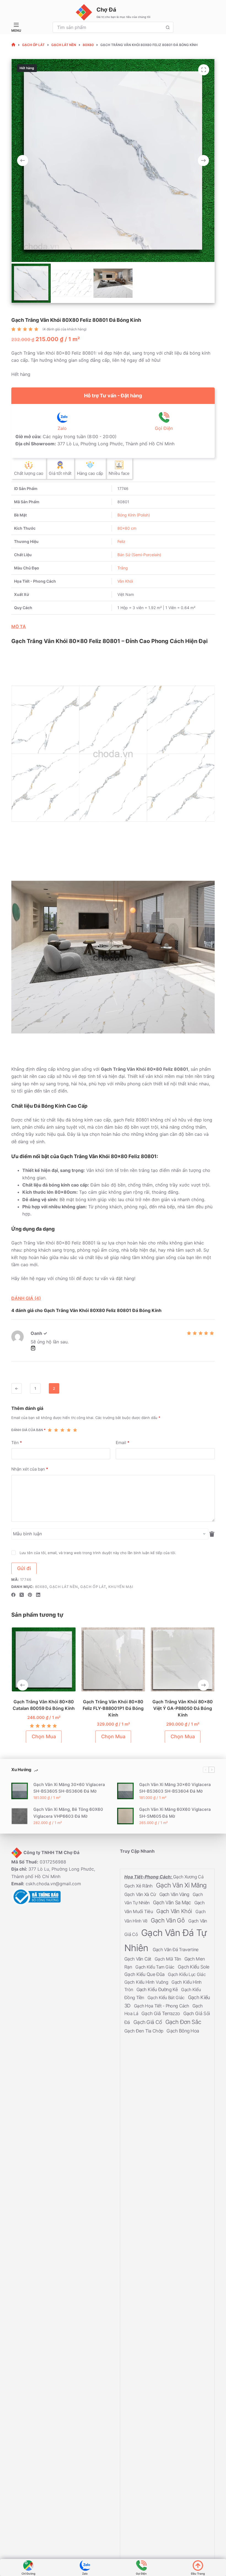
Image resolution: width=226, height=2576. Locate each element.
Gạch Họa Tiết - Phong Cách (162, 2006)
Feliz (121, 541)
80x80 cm (127, 528)
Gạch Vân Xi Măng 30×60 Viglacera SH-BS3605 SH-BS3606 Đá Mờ (69, 1788)
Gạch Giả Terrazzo (161, 2013)
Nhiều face (119, 473)
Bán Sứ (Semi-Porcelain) (139, 555)
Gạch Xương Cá (188, 1877)
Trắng (123, 568)
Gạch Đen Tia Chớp (144, 2031)
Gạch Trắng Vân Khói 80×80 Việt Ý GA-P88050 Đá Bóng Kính (183, 1708)
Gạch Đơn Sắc (183, 2022)
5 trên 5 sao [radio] (75, 1430)
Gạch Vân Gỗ (169, 1920)
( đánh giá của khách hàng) (64, 329)
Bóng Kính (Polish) (134, 515)
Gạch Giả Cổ (148, 2022)
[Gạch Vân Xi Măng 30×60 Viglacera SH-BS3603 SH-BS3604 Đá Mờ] (125, 1791)
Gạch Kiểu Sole (193, 1966)
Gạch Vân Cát (138, 1959)
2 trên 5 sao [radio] (56, 1430)
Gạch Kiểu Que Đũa (145, 1974)
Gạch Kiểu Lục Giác (187, 1974)
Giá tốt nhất (60, 473)
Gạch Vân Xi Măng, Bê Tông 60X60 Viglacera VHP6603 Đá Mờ (68, 1813)
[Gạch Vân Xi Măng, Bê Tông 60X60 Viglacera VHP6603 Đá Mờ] (20, 1816)
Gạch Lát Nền (64, 1587)
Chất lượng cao (29, 473)
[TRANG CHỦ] (13, 45)
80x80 (41, 1587)
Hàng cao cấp (90, 473)
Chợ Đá (106, 10)
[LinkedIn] (38, 1595)
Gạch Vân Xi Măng (181, 1885)
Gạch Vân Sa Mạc (173, 1902)
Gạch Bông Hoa (183, 2030)
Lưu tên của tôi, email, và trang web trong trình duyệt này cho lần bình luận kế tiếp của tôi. (98, 1552)
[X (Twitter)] (22, 1595)
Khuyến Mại (121, 1587)
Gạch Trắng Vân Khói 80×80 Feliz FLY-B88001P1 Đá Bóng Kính (113, 1708)
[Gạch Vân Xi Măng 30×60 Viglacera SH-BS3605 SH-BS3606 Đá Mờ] (20, 1791)
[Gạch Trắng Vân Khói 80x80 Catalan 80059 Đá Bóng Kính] (44, 1659)
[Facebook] (13, 1595)
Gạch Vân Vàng (175, 1894)
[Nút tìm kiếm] (168, 27)
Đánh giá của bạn (28, 1430)
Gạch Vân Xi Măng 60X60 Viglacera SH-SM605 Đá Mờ (175, 1813)
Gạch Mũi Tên (168, 1959)
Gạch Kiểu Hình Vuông (147, 1982)
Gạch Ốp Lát (93, 1587)
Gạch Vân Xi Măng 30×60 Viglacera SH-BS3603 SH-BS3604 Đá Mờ (175, 1788)
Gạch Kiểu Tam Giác (155, 1967)
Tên (17, 1442)
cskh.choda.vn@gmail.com (53, 1884)
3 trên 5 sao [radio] (62, 1430)
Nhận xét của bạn (30, 1469)
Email (123, 1442)
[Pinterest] (30, 1595)
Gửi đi (24, 1568)
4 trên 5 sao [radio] (69, 1430)
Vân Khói (125, 581)
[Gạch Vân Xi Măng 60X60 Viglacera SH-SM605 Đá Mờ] (125, 1816)
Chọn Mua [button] (44, 1736)
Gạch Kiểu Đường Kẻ (158, 1989)
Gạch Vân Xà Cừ (141, 1894)
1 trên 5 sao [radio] (50, 1430)
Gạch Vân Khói (175, 1911)
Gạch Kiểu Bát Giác (167, 1997)
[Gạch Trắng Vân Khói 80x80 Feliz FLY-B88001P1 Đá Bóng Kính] (113, 1659)
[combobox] (108, 27)
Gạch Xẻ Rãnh (139, 1886)
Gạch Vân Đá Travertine (176, 1949)
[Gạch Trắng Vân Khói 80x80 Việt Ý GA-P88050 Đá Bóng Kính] (182, 1659)
